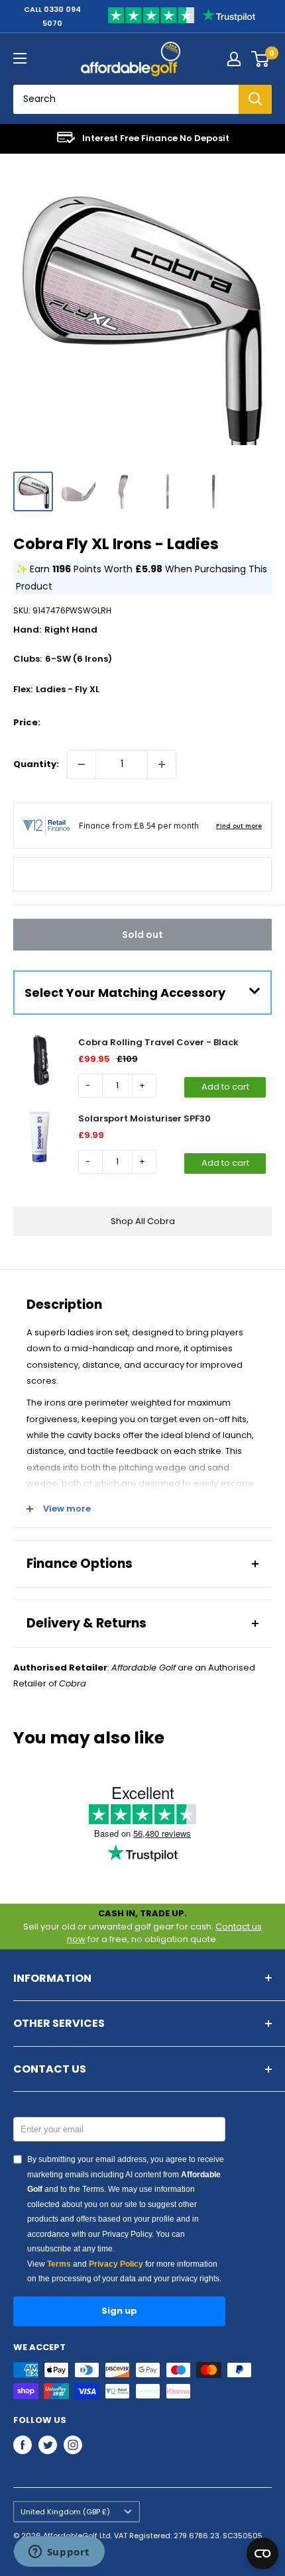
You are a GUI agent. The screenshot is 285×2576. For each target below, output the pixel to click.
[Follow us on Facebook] (23, 2445)
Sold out (142, 935)
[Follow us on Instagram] (73, 2445)
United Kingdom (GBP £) (65, 2512)
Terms (59, 2264)
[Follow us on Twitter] (48, 2445)
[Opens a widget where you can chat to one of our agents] (59, 2553)
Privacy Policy (116, 2264)
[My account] (234, 59)
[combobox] (126, 99)
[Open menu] (20, 58)
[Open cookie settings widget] (262, 2553)
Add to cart (225, 1087)
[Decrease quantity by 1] (82, 764)
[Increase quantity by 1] (162, 764)
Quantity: (36, 764)
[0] (261, 59)
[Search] (255, 99)
